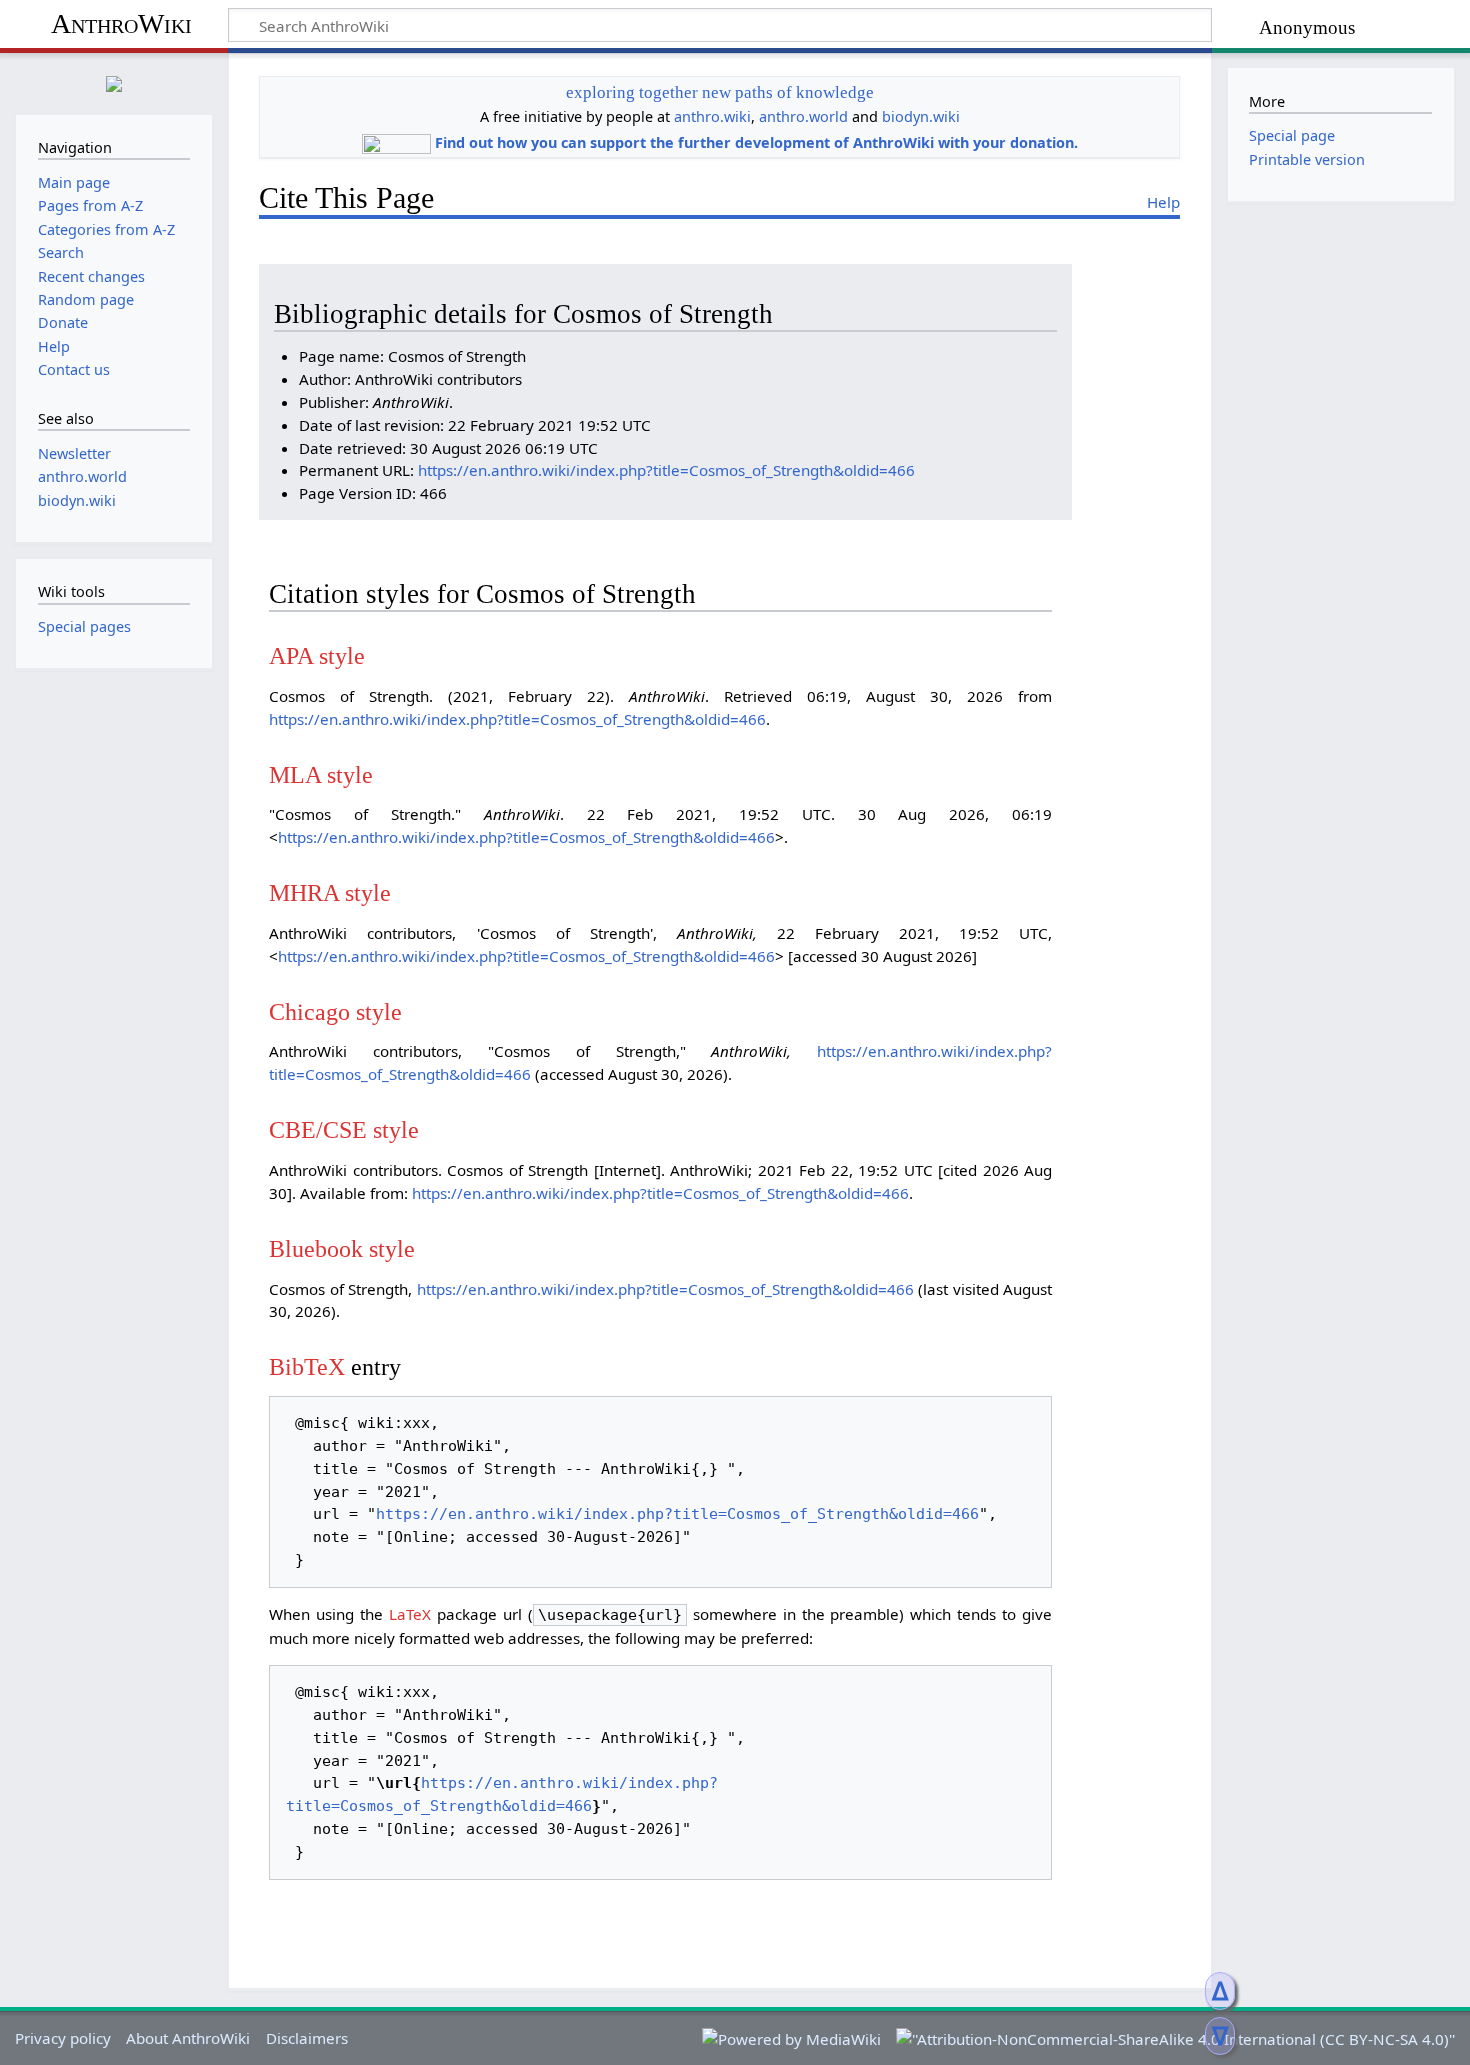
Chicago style (335, 1011)
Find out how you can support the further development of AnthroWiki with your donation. (756, 142)
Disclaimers (307, 2038)
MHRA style (330, 892)
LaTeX (410, 1614)
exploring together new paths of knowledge (720, 92)
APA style (317, 655)
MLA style (321, 774)
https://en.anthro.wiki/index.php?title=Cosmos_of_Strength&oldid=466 (666, 470)
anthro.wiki (712, 116)
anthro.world (803, 116)
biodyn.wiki (921, 116)
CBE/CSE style (344, 1129)
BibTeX (307, 1366)
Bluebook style (342, 1248)
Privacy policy (63, 2038)
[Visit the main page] (114, 81)
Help (1163, 202)
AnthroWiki (121, 23)
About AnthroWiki (188, 2038)
